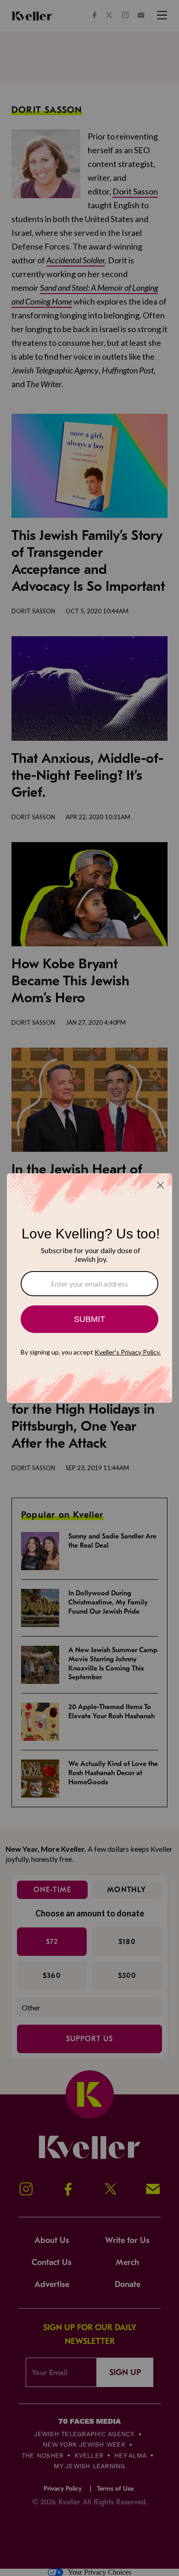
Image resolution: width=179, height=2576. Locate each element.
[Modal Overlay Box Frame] (89, 1288)
